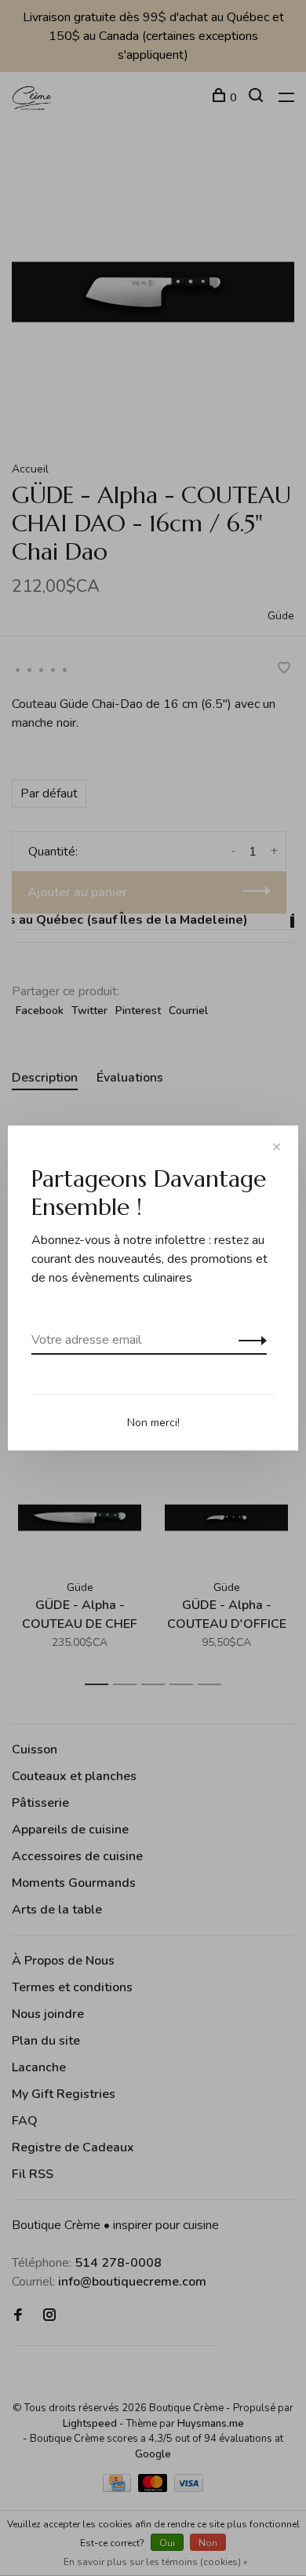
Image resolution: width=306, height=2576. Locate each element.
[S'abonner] (248, 1340)
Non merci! (153, 1423)
